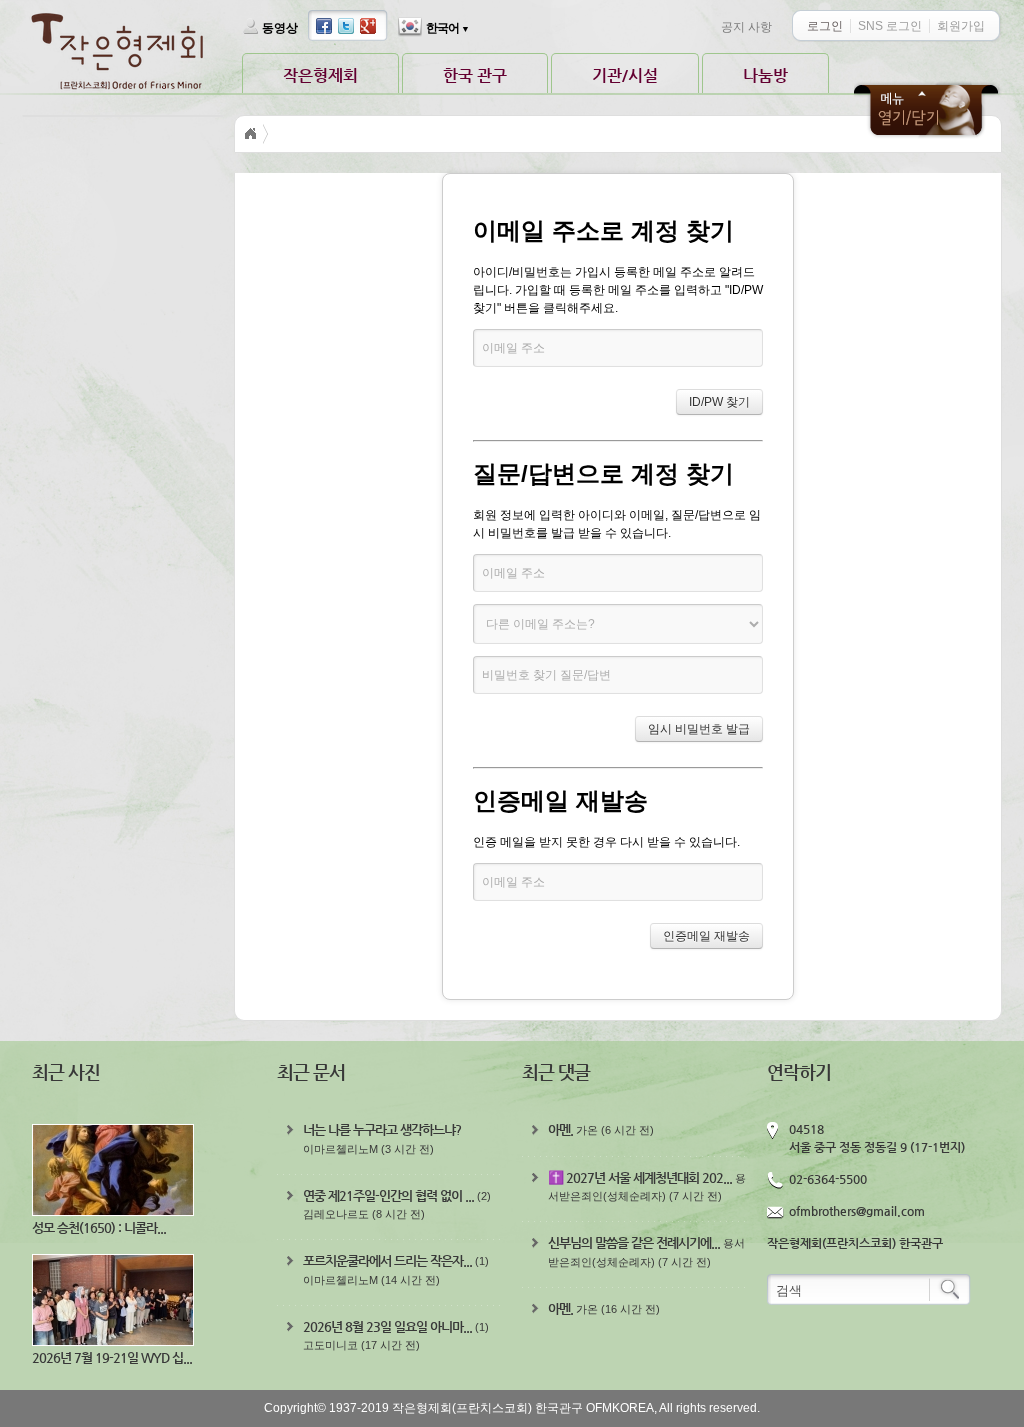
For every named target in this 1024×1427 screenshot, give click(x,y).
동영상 (280, 28)
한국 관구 (475, 75)
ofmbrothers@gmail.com (857, 1211)
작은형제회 (320, 75)
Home (251, 134)
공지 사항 (746, 27)
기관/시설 (625, 75)
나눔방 (765, 75)
